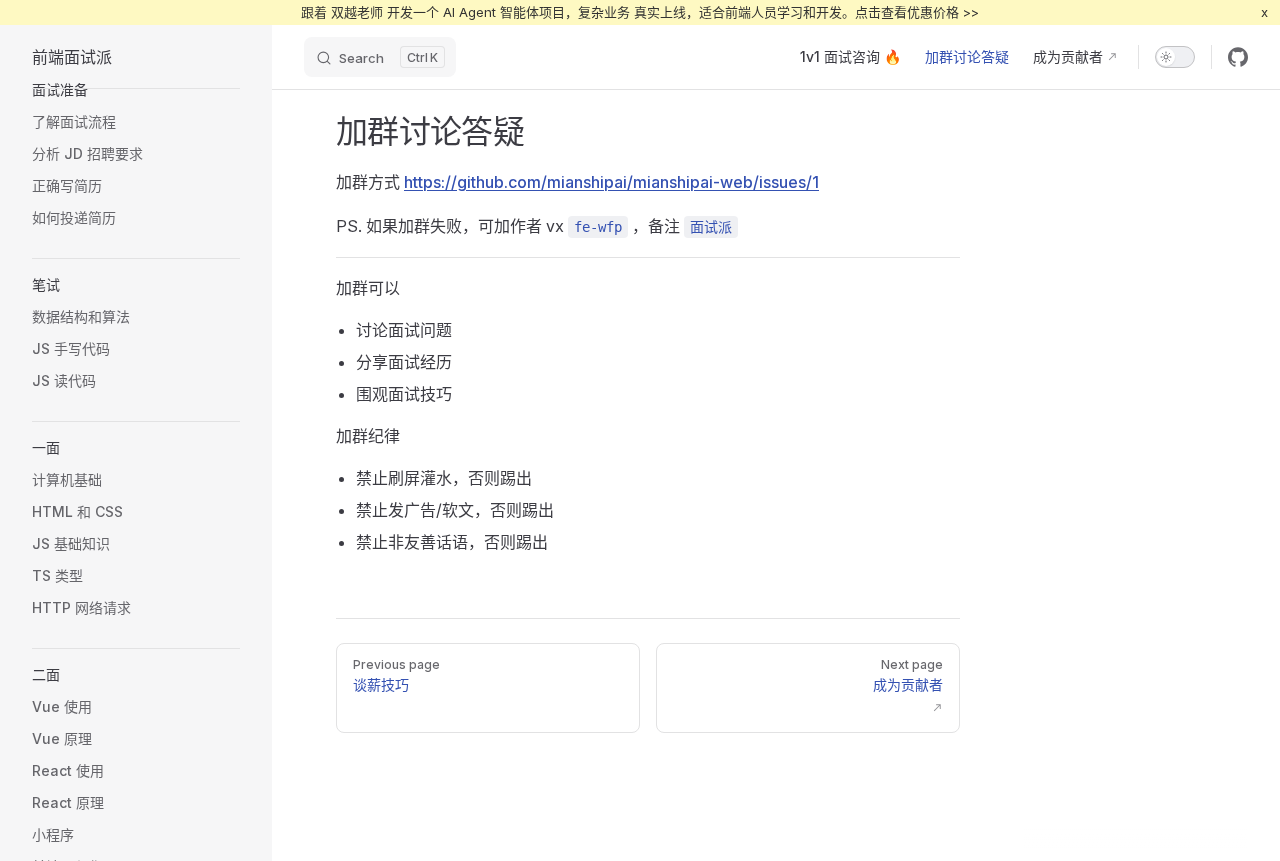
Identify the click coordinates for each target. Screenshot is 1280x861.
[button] (136, 90)
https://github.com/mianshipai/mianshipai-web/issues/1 (611, 182)
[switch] (1175, 57)
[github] (1238, 57)
